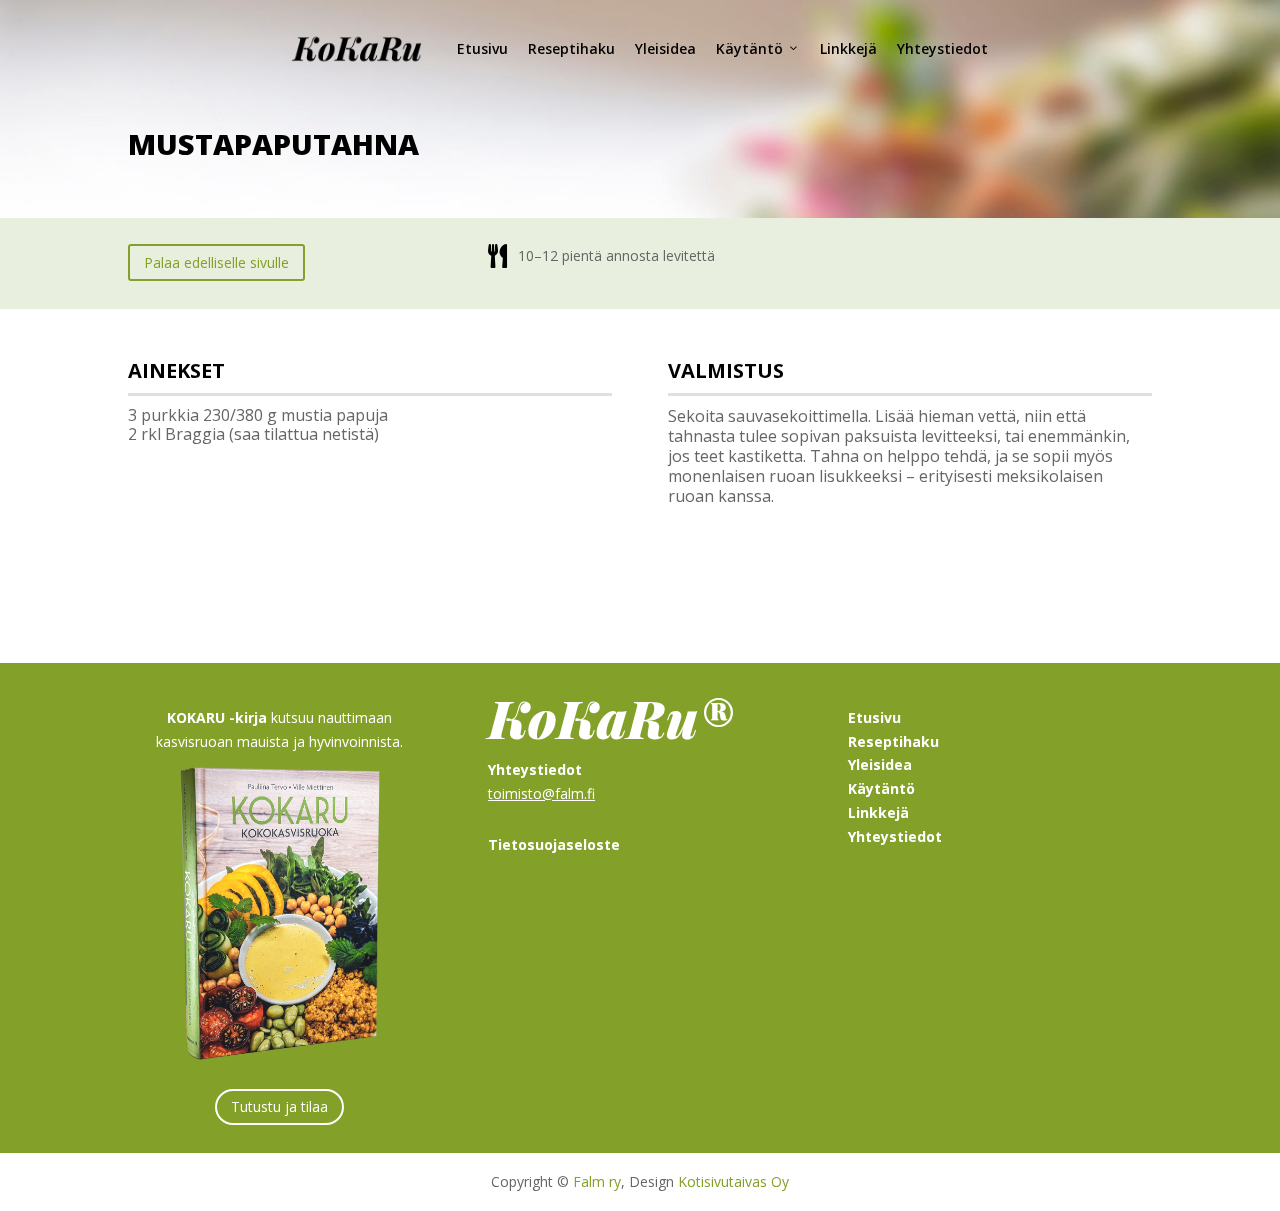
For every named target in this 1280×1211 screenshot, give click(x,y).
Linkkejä (848, 48)
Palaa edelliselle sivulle (216, 262)
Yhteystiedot (942, 48)
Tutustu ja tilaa (279, 1106)
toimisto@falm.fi (541, 793)
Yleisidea (665, 48)
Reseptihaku (571, 48)
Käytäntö (749, 48)
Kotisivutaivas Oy (733, 1181)
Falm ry (597, 1181)
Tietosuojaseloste (554, 844)
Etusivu (482, 48)
